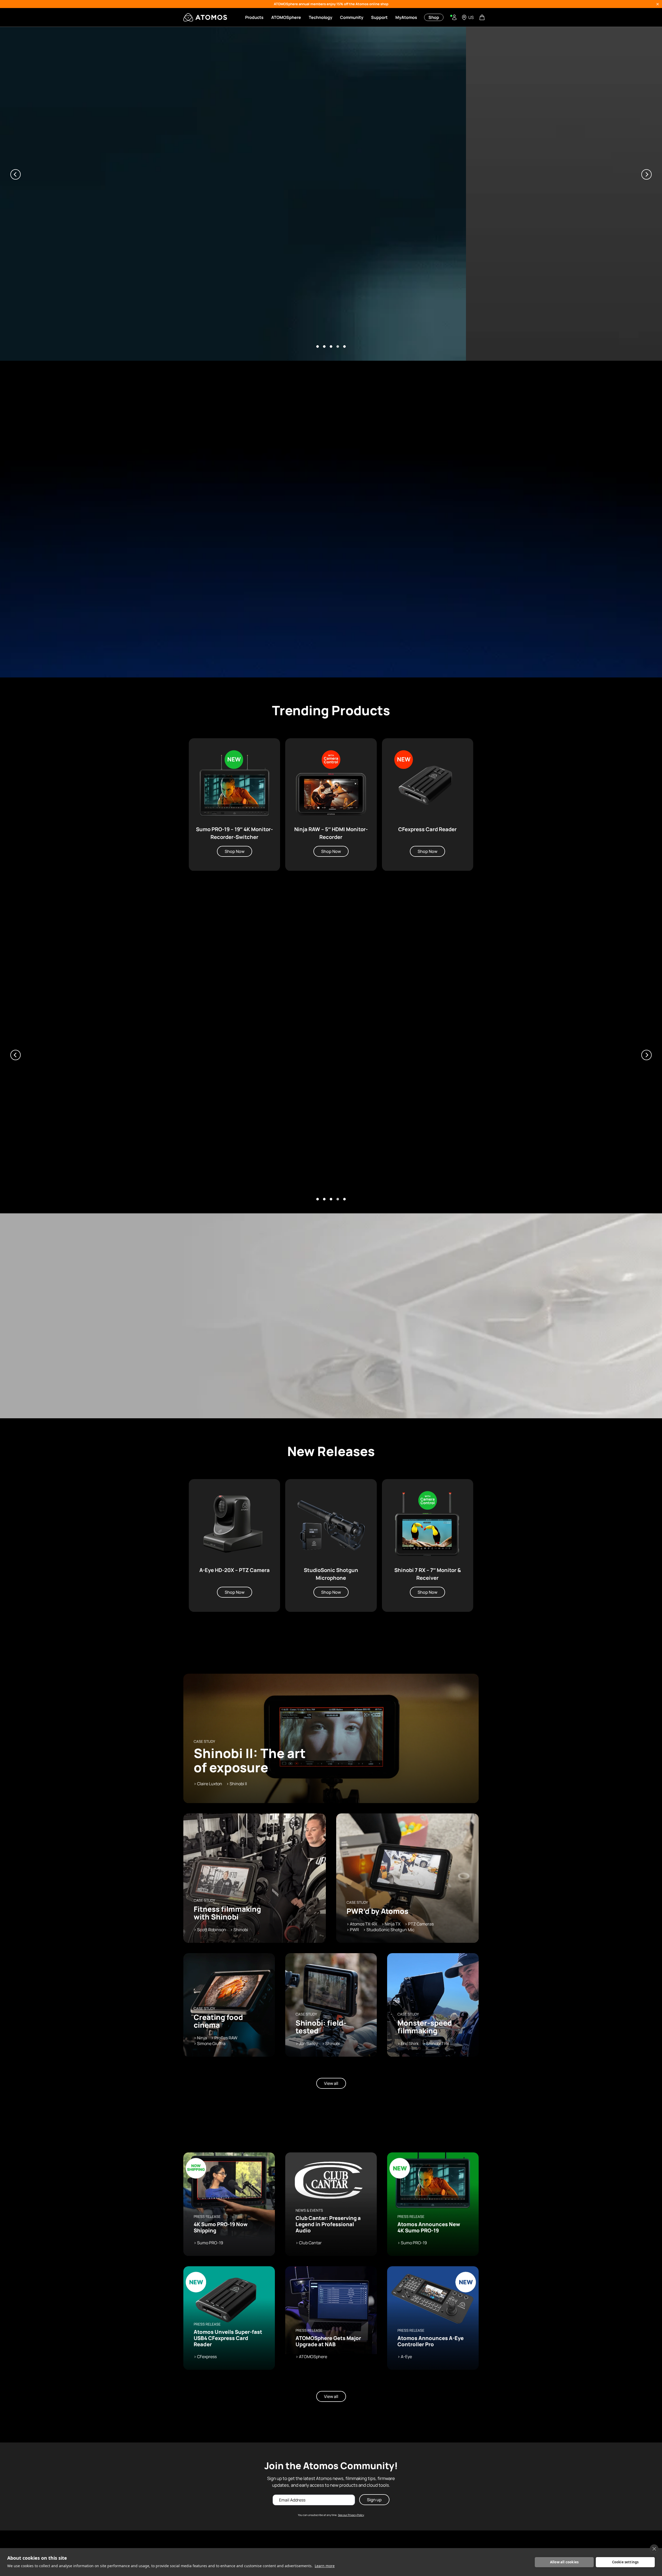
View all (331, 2083)
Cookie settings (625, 2562)
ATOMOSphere (286, 17)
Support (379, 17)
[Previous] (16, 174)
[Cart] (483, 17)
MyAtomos (406, 17)
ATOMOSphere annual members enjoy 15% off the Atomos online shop (331, 4)
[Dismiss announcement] (658, 4)
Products (254, 17)
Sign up (374, 2500)
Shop (434, 17)
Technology (321, 17)
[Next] (646, 174)
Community (352, 17)
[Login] (454, 17)
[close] (654, 2549)
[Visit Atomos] (205, 17)
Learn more (325, 2566)
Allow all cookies (564, 2562)
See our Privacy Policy (351, 2515)
